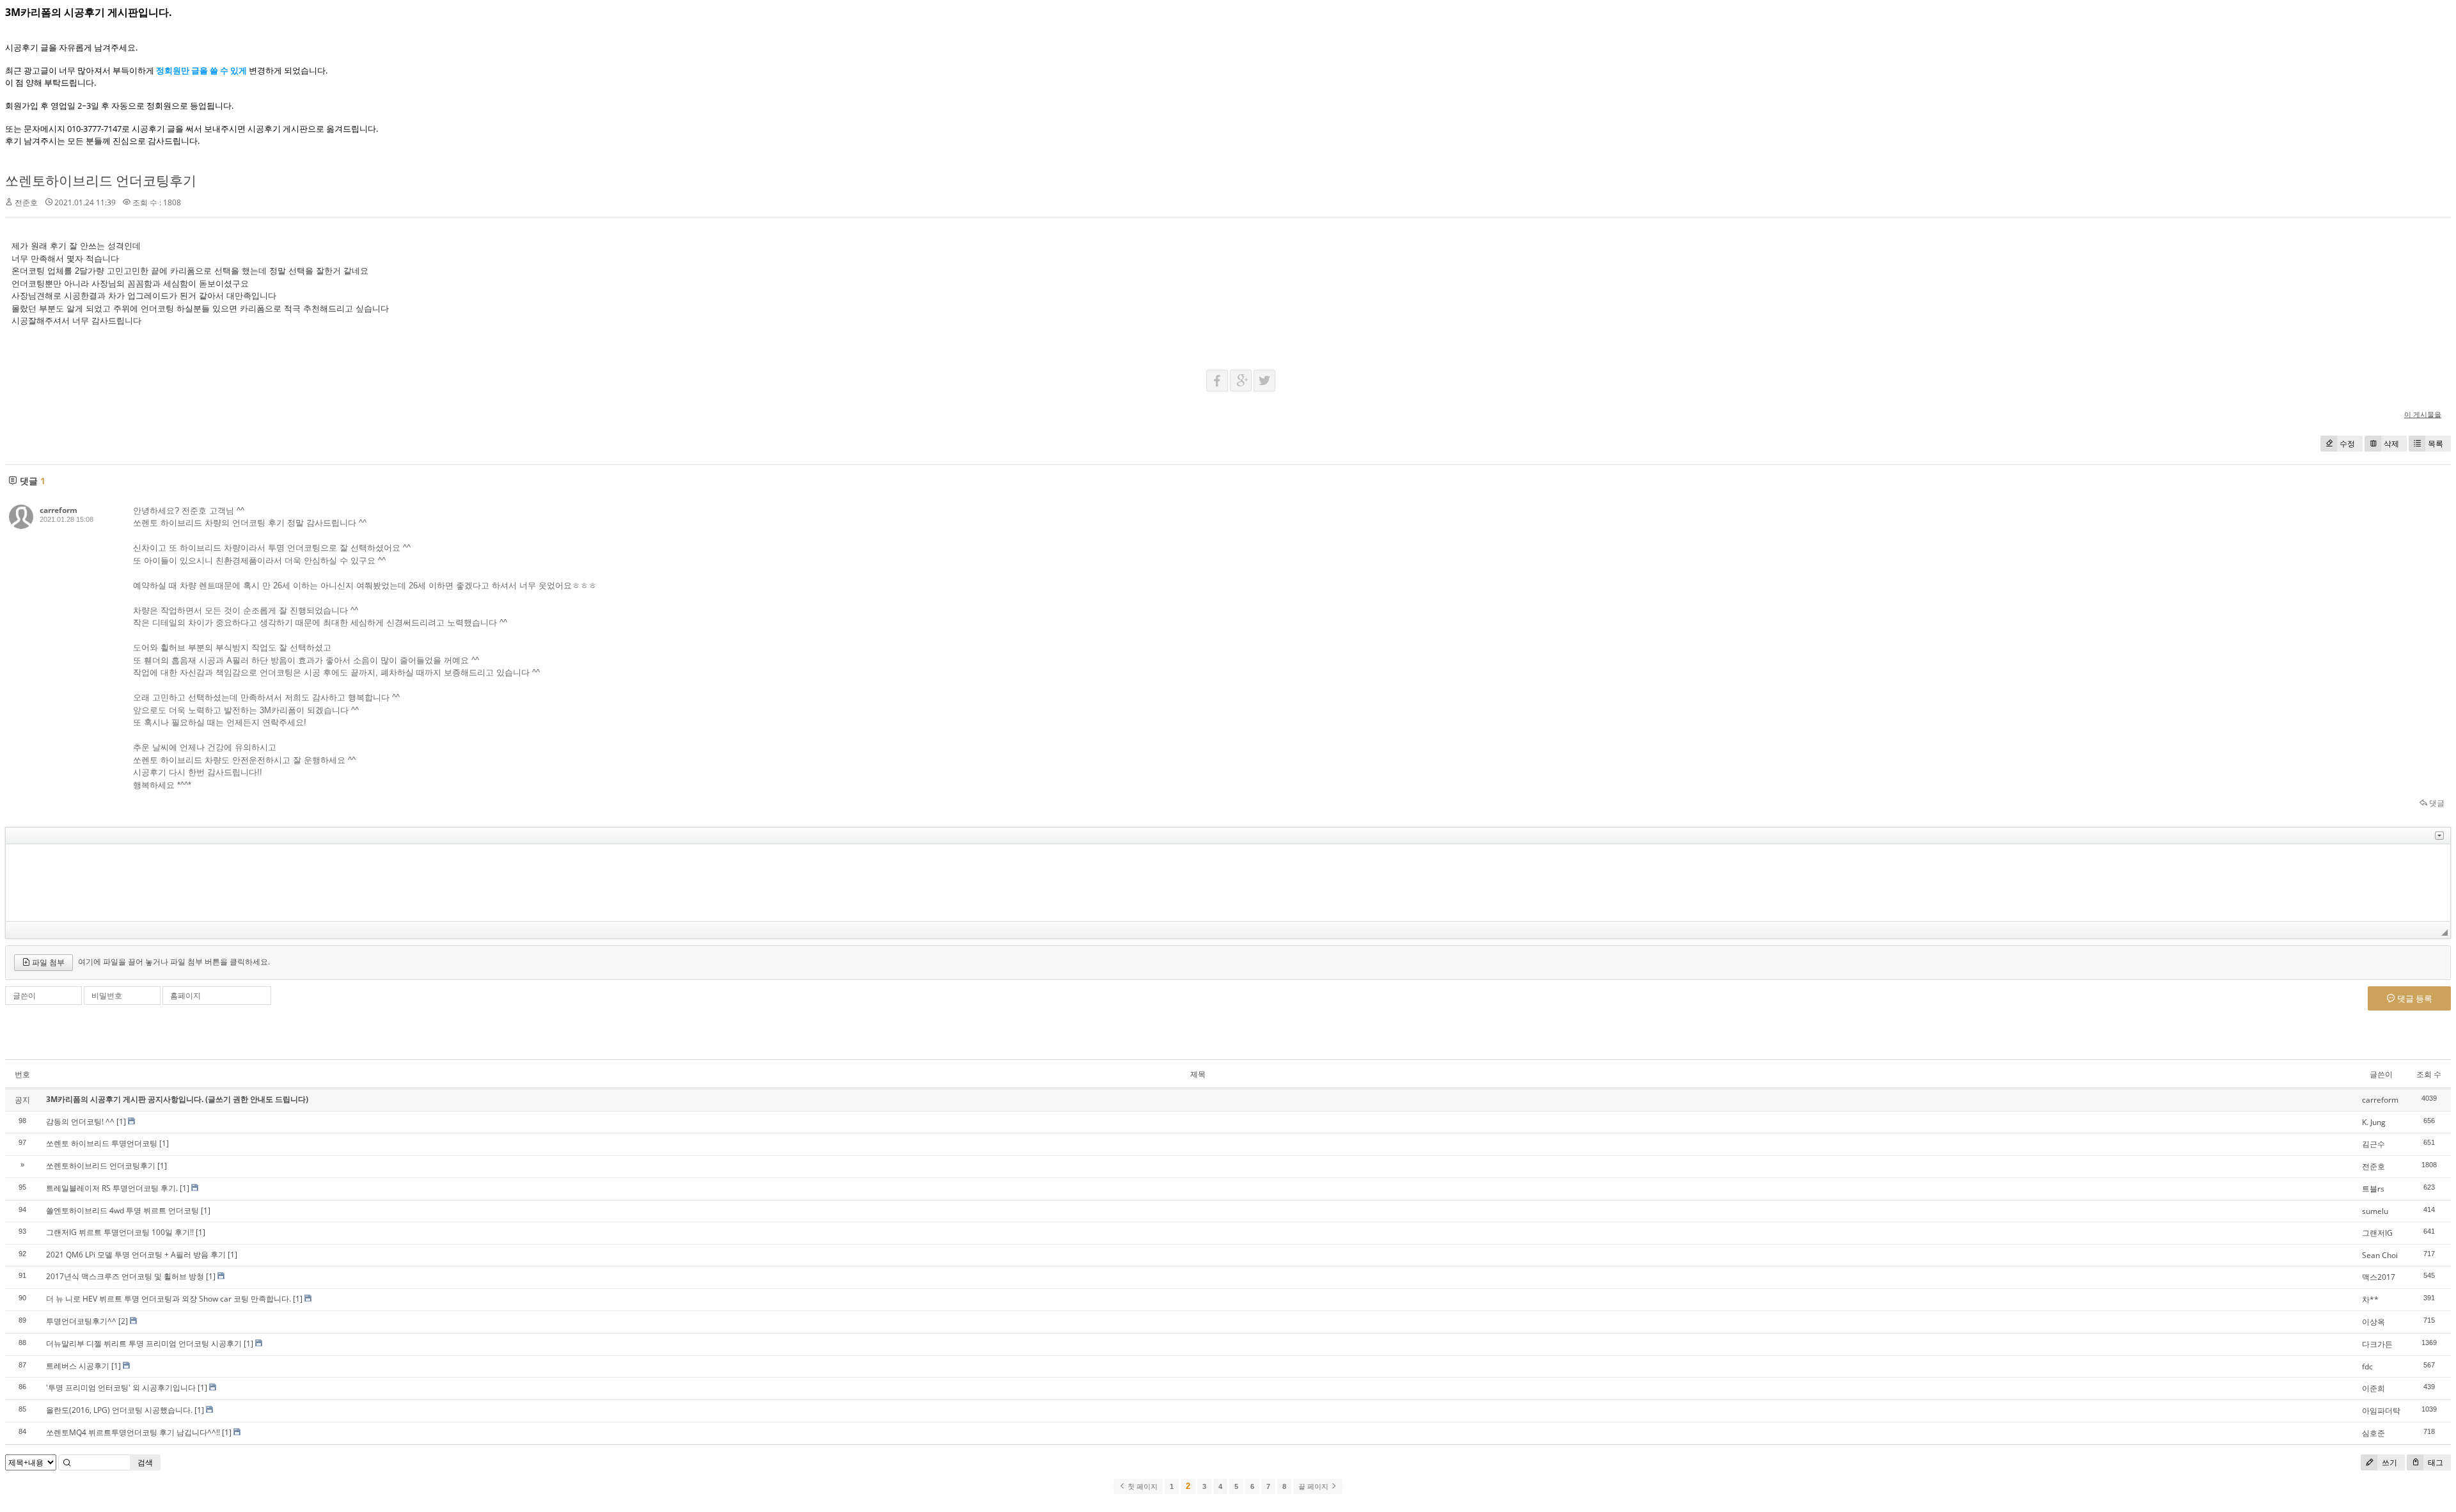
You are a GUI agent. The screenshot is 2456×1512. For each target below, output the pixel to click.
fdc (2367, 1366)
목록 (2436, 444)
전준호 (2373, 1166)
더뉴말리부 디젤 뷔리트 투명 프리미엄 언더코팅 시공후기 (144, 1343)
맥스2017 (2379, 1277)
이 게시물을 (2423, 414)
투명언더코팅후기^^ (81, 1321)
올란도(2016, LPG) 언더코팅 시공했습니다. (119, 1410)
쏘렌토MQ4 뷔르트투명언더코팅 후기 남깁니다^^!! (133, 1432)
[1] (121, 1122)
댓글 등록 (2414, 998)
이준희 (2373, 1388)
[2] (123, 1321)
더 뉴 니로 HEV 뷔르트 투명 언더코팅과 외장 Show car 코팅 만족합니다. (169, 1299)
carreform (59, 510)
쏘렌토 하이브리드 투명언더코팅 (102, 1143)
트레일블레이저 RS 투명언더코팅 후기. (112, 1188)
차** (2370, 1299)
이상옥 (2373, 1322)
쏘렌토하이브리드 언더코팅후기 (101, 180)
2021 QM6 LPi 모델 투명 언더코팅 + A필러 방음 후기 (136, 1255)
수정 (2347, 444)
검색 (145, 1462)
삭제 (2391, 444)
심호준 (2373, 1433)
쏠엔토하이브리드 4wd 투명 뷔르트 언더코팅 (122, 1210)
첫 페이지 (1142, 1486)
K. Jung (2374, 1122)
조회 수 (2429, 1074)
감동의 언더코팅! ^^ (80, 1122)
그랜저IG (2377, 1233)
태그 (2435, 1462)
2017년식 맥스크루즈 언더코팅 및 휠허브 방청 (125, 1276)
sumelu (2375, 1211)
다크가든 (2377, 1344)
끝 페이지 (1314, 1486)
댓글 (2436, 803)
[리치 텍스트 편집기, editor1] (1228, 883)
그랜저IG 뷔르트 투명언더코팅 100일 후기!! (120, 1232)
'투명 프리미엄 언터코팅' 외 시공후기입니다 (121, 1388)
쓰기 (2389, 1462)
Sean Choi (2380, 1255)
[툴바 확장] (2439, 836)
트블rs (2373, 1189)
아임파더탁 (2381, 1411)
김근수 (2373, 1144)
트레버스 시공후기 (78, 1366)
